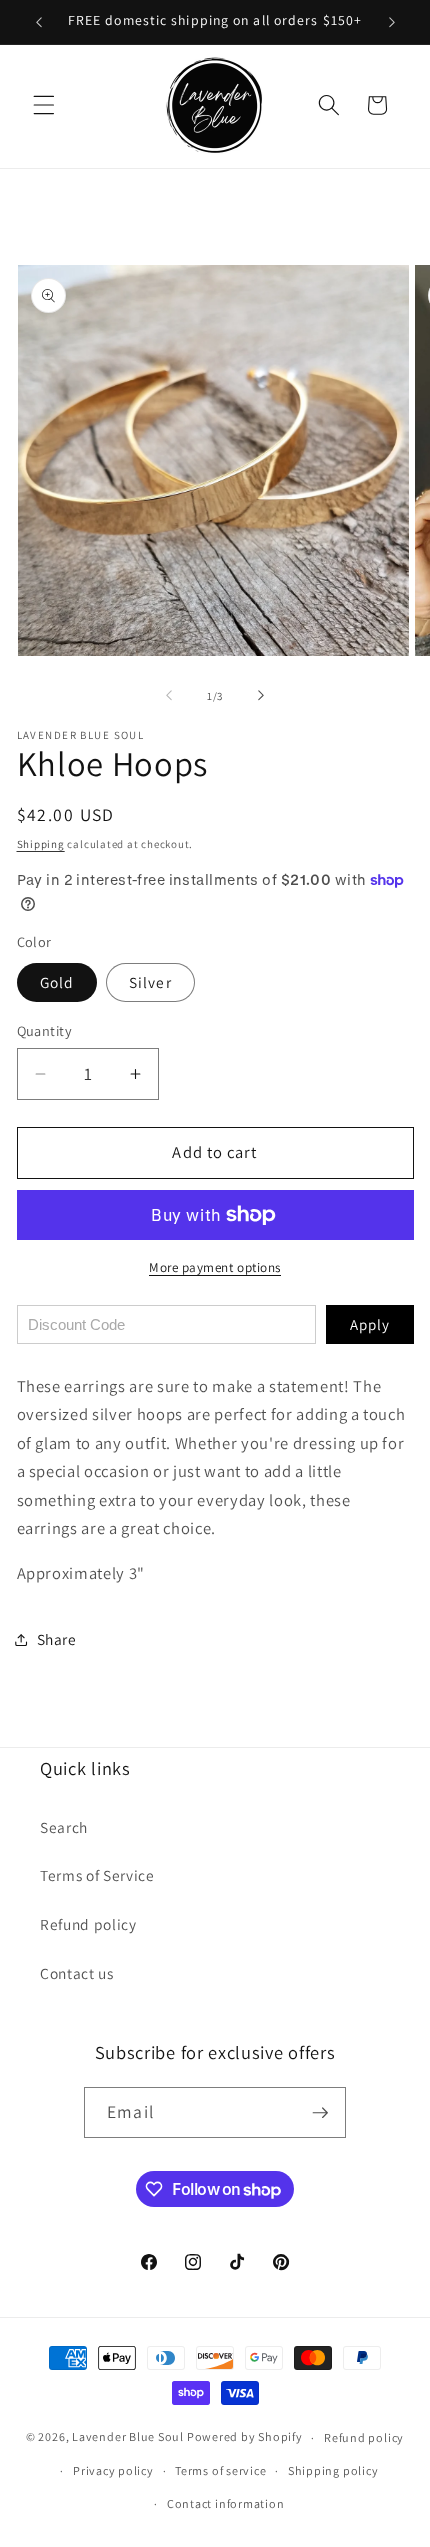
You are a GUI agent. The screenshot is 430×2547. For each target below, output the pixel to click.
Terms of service (220, 2470)
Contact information (226, 2503)
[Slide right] (261, 696)
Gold (57, 982)
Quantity (45, 1030)
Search (64, 1827)
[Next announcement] (392, 22)
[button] (44, 105)
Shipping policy (333, 2470)
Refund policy (88, 1924)
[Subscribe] (320, 2113)
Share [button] (57, 1639)
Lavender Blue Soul (128, 2437)
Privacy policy (113, 2470)
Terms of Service (97, 1875)
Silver (150, 982)
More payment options (215, 1267)
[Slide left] (169, 696)
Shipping (41, 844)
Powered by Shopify (245, 2437)
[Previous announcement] (39, 22)
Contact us (77, 1973)
